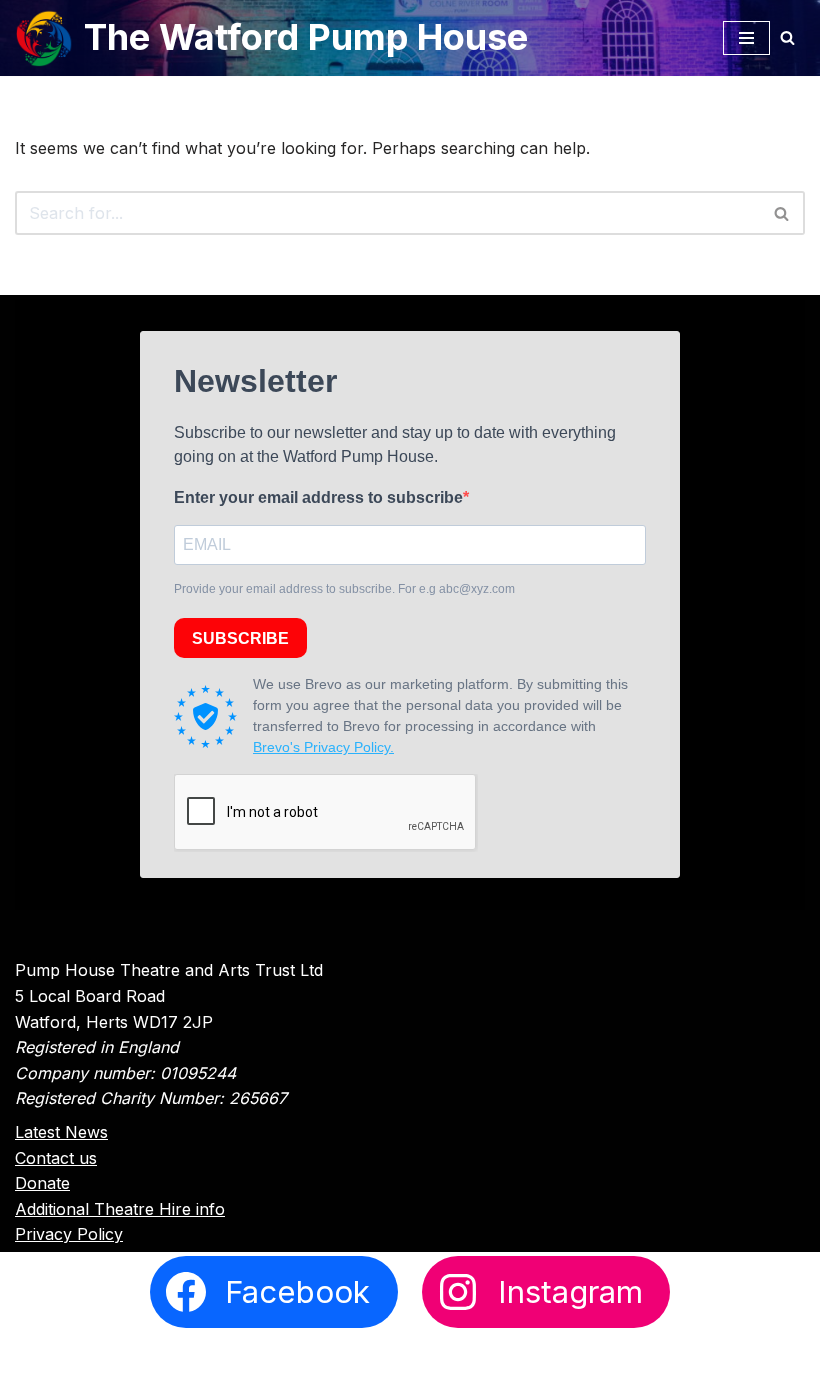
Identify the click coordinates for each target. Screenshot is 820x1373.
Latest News (61, 1132)
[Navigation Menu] (746, 38)
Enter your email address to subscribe (318, 497)
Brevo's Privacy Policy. (323, 747)
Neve (312, 1352)
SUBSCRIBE (240, 638)
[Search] (787, 37)
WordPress (486, 1352)
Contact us (56, 1158)
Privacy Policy (69, 1234)
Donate (42, 1183)
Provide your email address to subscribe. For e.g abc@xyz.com (344, 589)
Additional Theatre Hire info (120, 1209)
